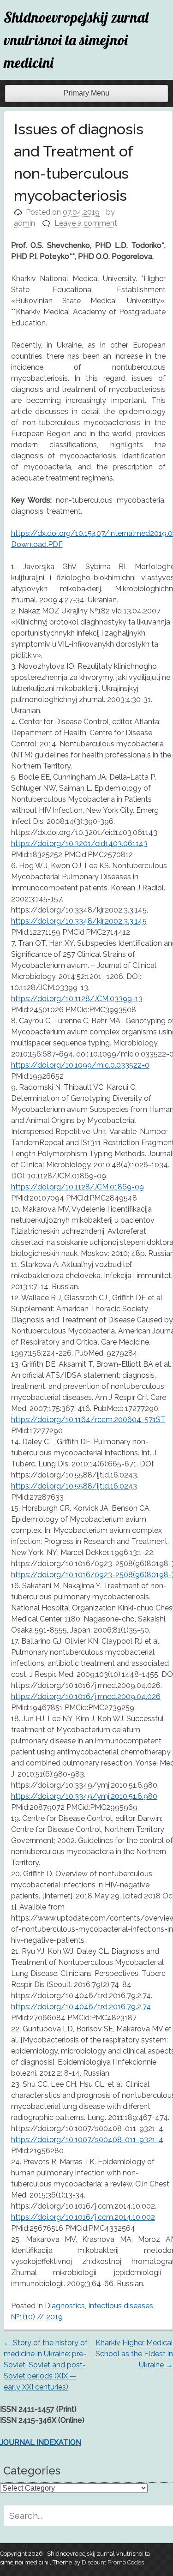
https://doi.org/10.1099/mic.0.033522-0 (80, 1065)
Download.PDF (37, 544)
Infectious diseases (121, 2306)
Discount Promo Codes (113, 2562)
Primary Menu (86, 93)
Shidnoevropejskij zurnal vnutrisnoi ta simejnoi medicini (76, 40)
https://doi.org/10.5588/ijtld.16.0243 (74, 1486)
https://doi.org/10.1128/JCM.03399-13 (77, 999)
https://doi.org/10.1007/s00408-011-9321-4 (87, 2140)
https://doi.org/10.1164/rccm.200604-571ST (88, 1420)
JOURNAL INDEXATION (41, 2442)
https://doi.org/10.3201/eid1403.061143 (79, 844)
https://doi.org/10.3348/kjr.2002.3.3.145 (79, 921)
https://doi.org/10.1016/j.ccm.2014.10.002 (83, 2217)
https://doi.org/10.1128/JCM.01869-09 (78, 1187)
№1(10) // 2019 (37, 2317)
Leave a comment (86, 223)
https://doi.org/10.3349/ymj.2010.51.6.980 (84, 1796)
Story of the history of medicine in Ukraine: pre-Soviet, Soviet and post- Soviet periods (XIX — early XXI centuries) (46, 2365)
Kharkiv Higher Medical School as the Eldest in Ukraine (134, 2354)
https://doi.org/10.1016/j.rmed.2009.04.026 (86, 1696)
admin (24, 223)
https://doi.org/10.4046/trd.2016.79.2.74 (81, 2007)
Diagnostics (65, 2306)
